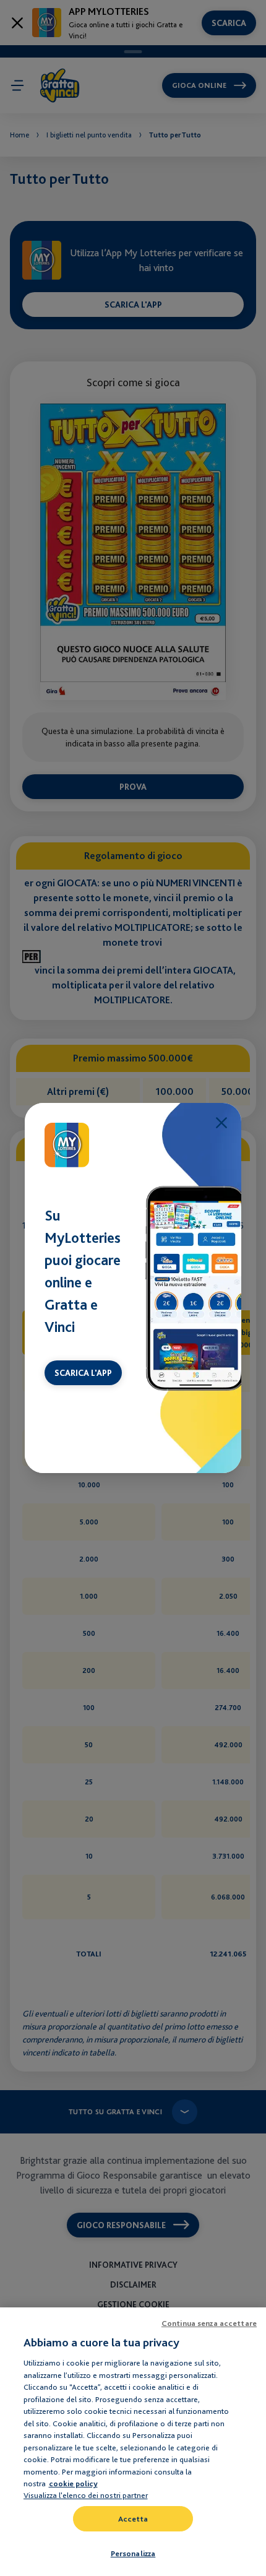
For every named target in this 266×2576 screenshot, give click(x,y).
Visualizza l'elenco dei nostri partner (86, 2495)
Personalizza (133, 2553)
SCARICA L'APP (83, 1373)
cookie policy (73, 2483)
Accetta (133, 2519)
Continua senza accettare (209, 2323)
